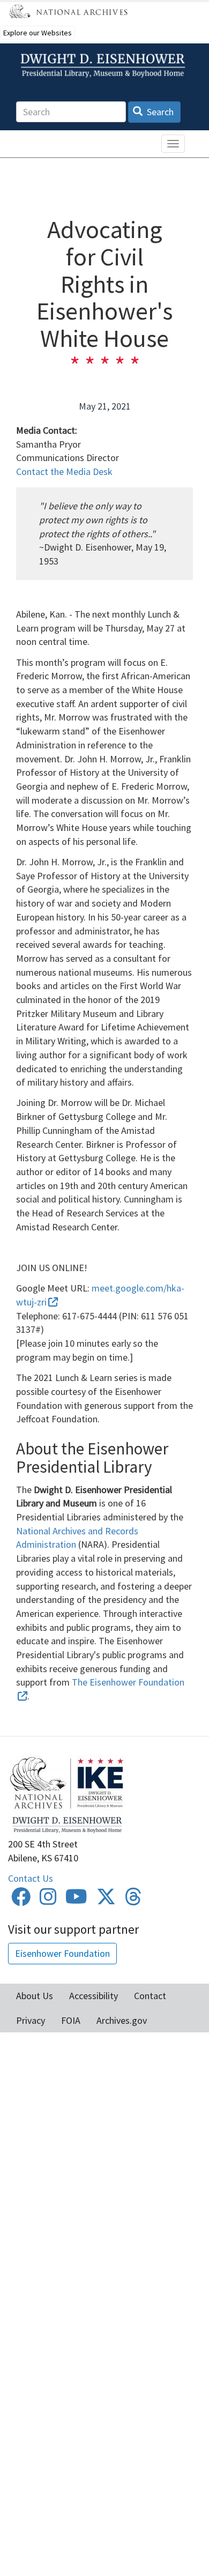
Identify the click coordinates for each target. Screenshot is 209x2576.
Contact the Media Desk (64, 472)
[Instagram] (48, 1900)
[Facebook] (21, 1900)
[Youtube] (76, 1900)
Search (159, 112)
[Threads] (133, 1900)
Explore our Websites (38, 33)
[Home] (104, 66)
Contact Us (31, 1878)
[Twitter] (106, 1900)
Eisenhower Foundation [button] (62, 1953)
